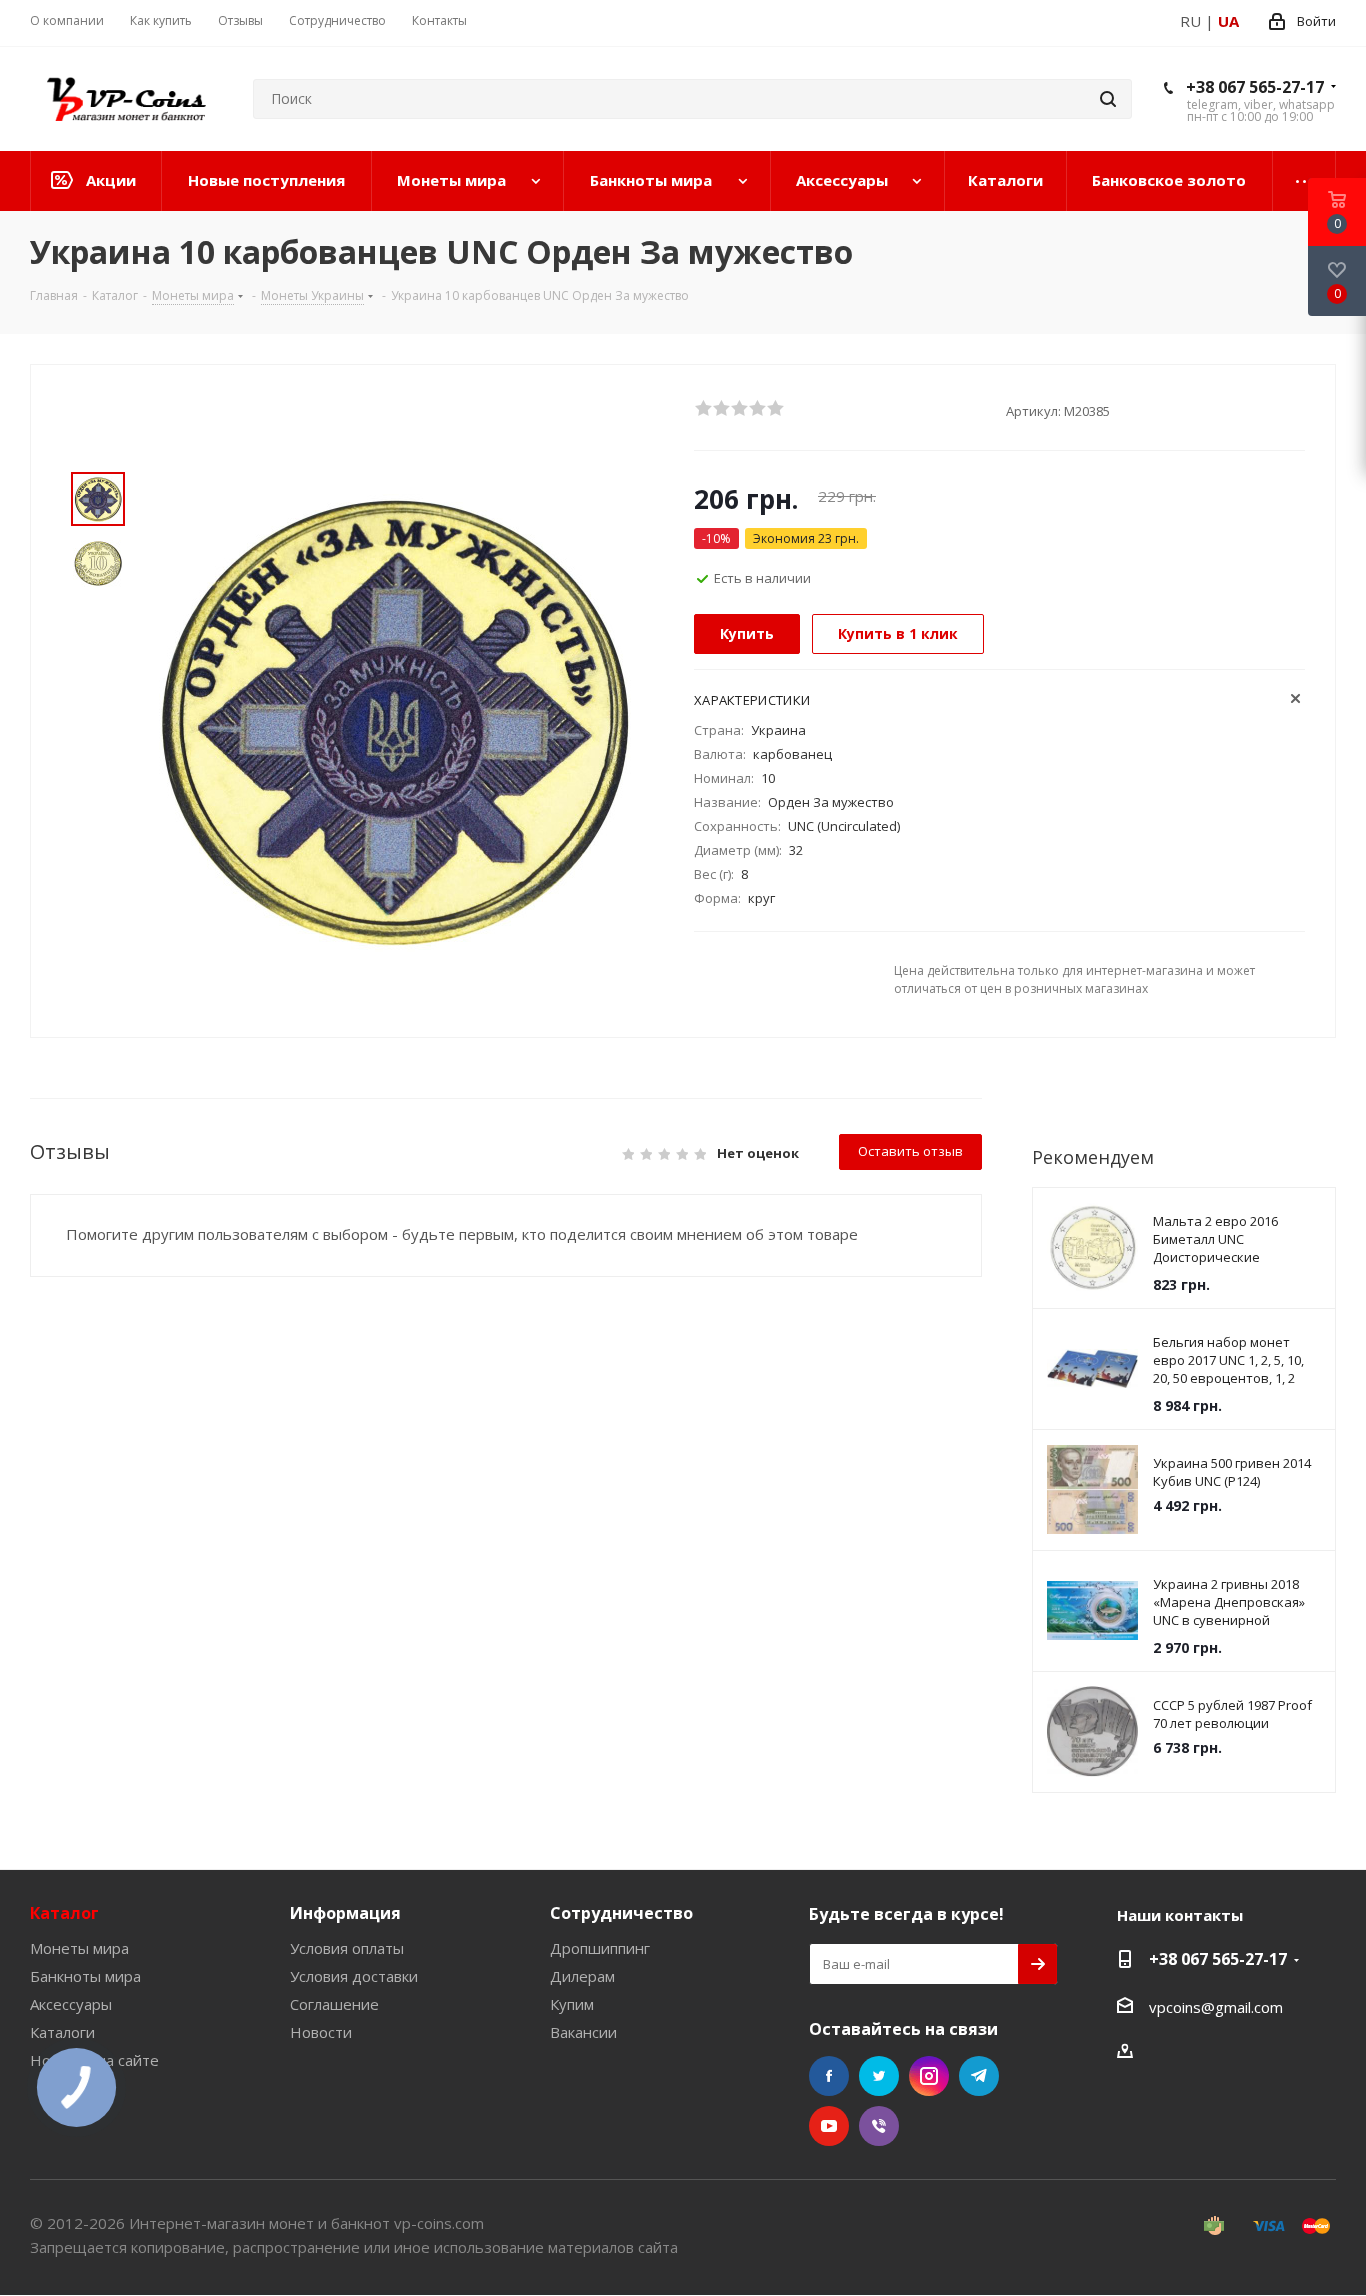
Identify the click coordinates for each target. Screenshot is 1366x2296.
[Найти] (1108, 99)
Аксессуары (71, 2004)
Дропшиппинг (600, 1948)
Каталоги (62, 2032)
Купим (572, 2004)
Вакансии (583, 2032)
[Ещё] (1304, 181)
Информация (345, 1913)
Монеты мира (79, 1948)
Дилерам (582, 1976)
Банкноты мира (85, 1976)
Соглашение (334, 2004)
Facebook (829, 2076)
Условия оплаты (347, 1948)
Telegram (979, 2076)
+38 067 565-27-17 (1255, 87)
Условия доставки (354, 1976)
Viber (879, 2126)
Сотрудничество (621, 1913)
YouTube (829, 2126)
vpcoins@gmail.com (1216, 2007)
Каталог (64, 1913)
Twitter (879, 2076)
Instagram (929, 2076)
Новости (321, 2032)
